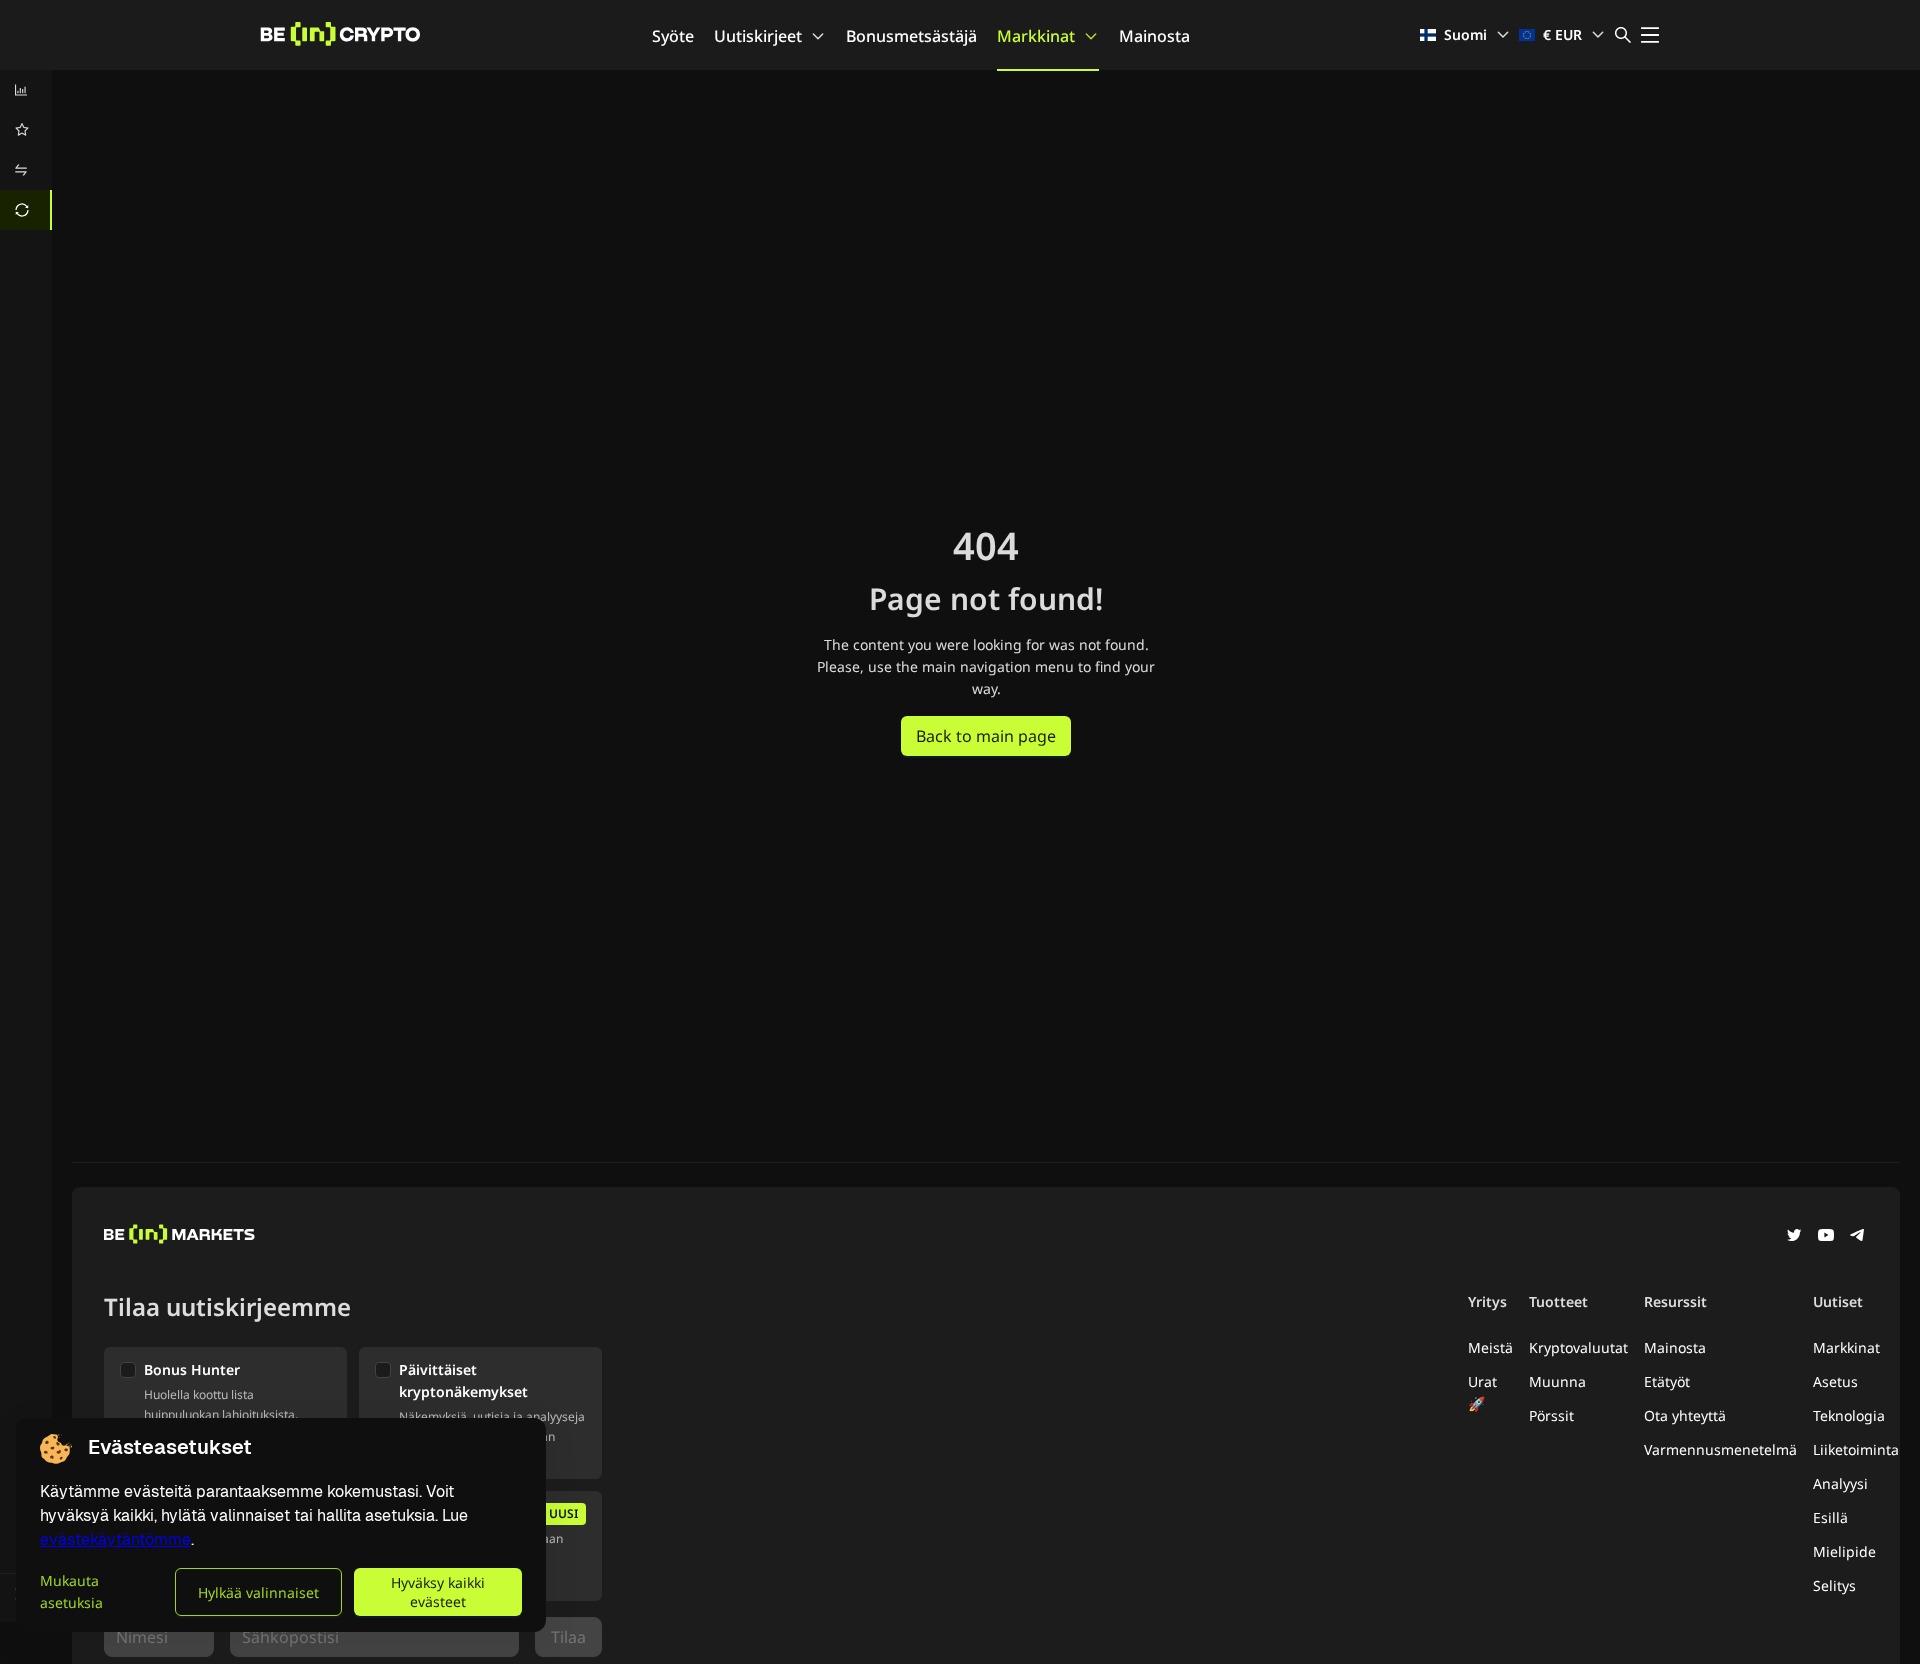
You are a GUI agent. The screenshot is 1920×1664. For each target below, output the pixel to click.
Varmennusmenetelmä (1720, 1449)
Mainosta (1154, 36)
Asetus (1835, 1381)
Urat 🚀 (1482, 1392)
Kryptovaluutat (1578, 1347)
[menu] (26, 150)
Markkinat (1036, 36)
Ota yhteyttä (1685, 1415)
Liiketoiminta (1856, 1449)
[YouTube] (1826, 1237)
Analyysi (1840, 1483)
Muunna (1557, 1381)
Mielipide (1844, 1551)
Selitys (1834, 1585)
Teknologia (1849, 1415)
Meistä (1490, 1347)
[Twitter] (1794, 1237)
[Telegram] (1858, 1237)
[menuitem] (26, 90)
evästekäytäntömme (115, 1539)
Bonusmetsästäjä (911, 36)
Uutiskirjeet (758, 36)
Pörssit (1551, 1415)
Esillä (1830, 1517)
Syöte (673, 36)
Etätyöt (1667, 1381)
